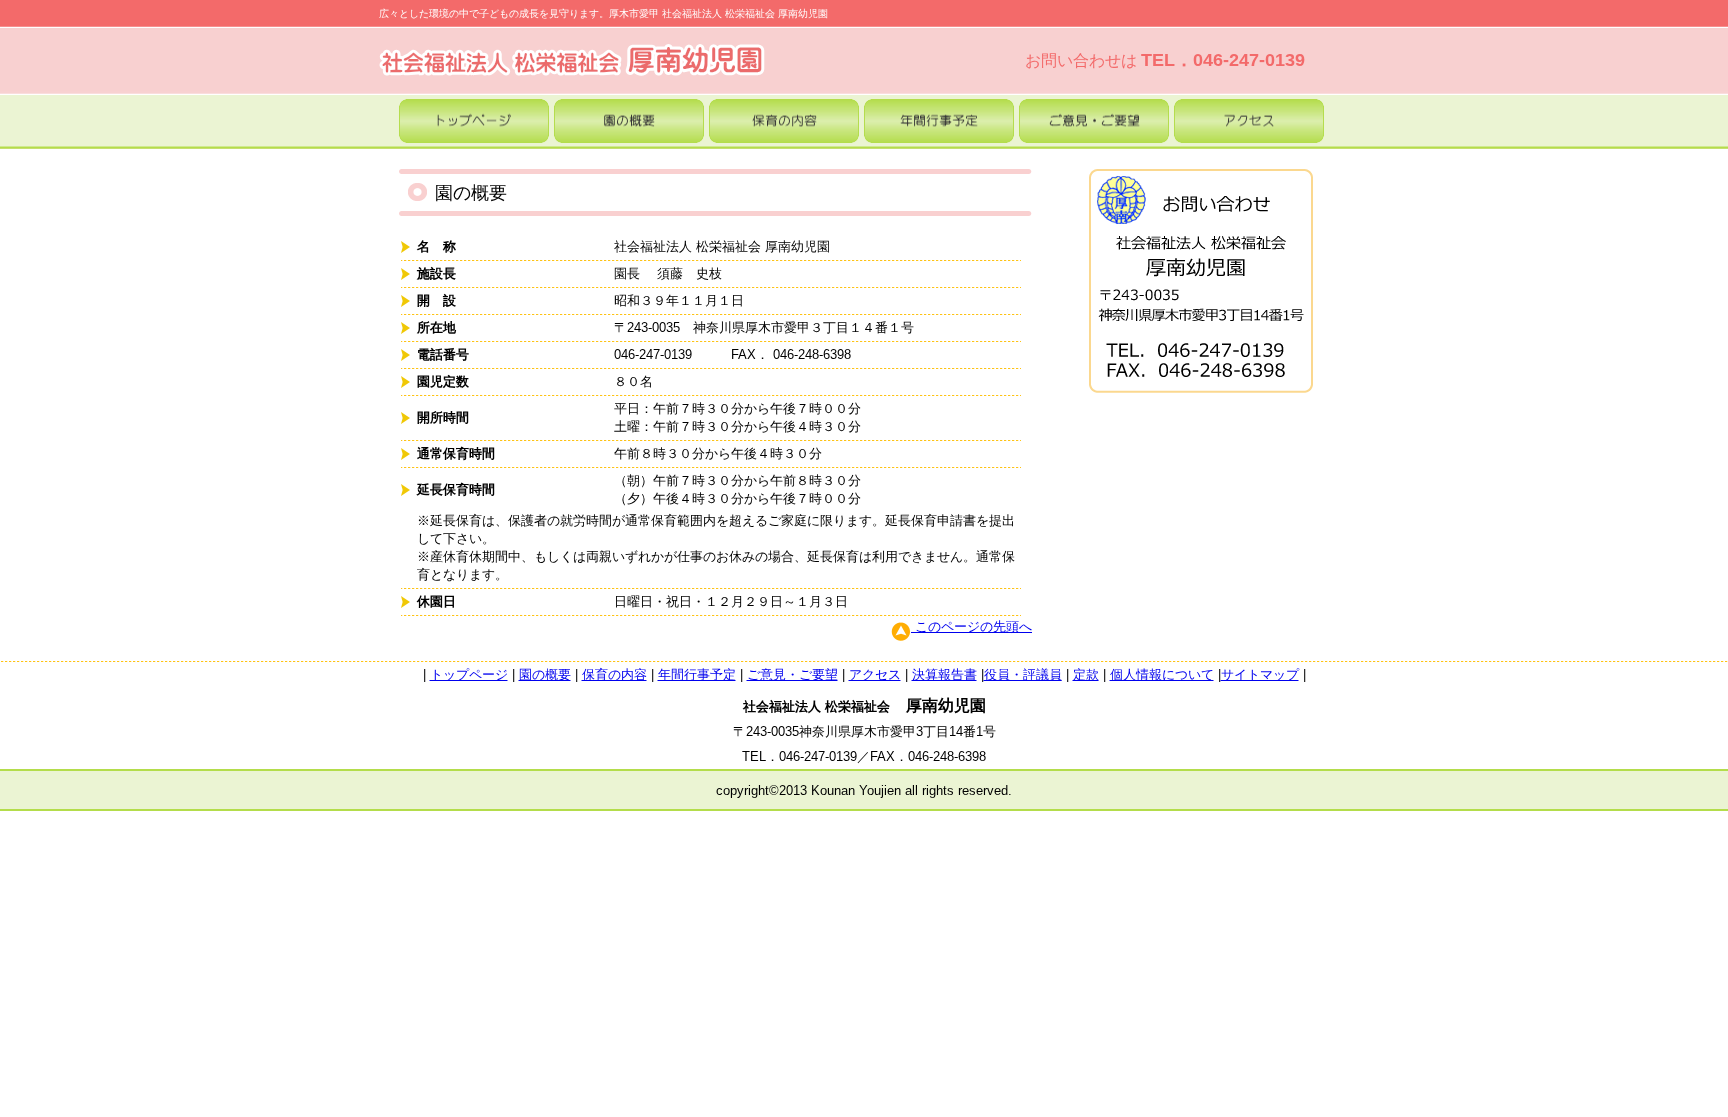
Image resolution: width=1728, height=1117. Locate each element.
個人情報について (1162, 674)
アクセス (875, 674)
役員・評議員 (1023, 674)
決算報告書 (944, 674)
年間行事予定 (697, 674)
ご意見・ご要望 (792, 674)
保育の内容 (614, 674)
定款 (1086, 674)
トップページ (469, 674)
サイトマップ (1260, 674)
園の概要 (545, 674)
